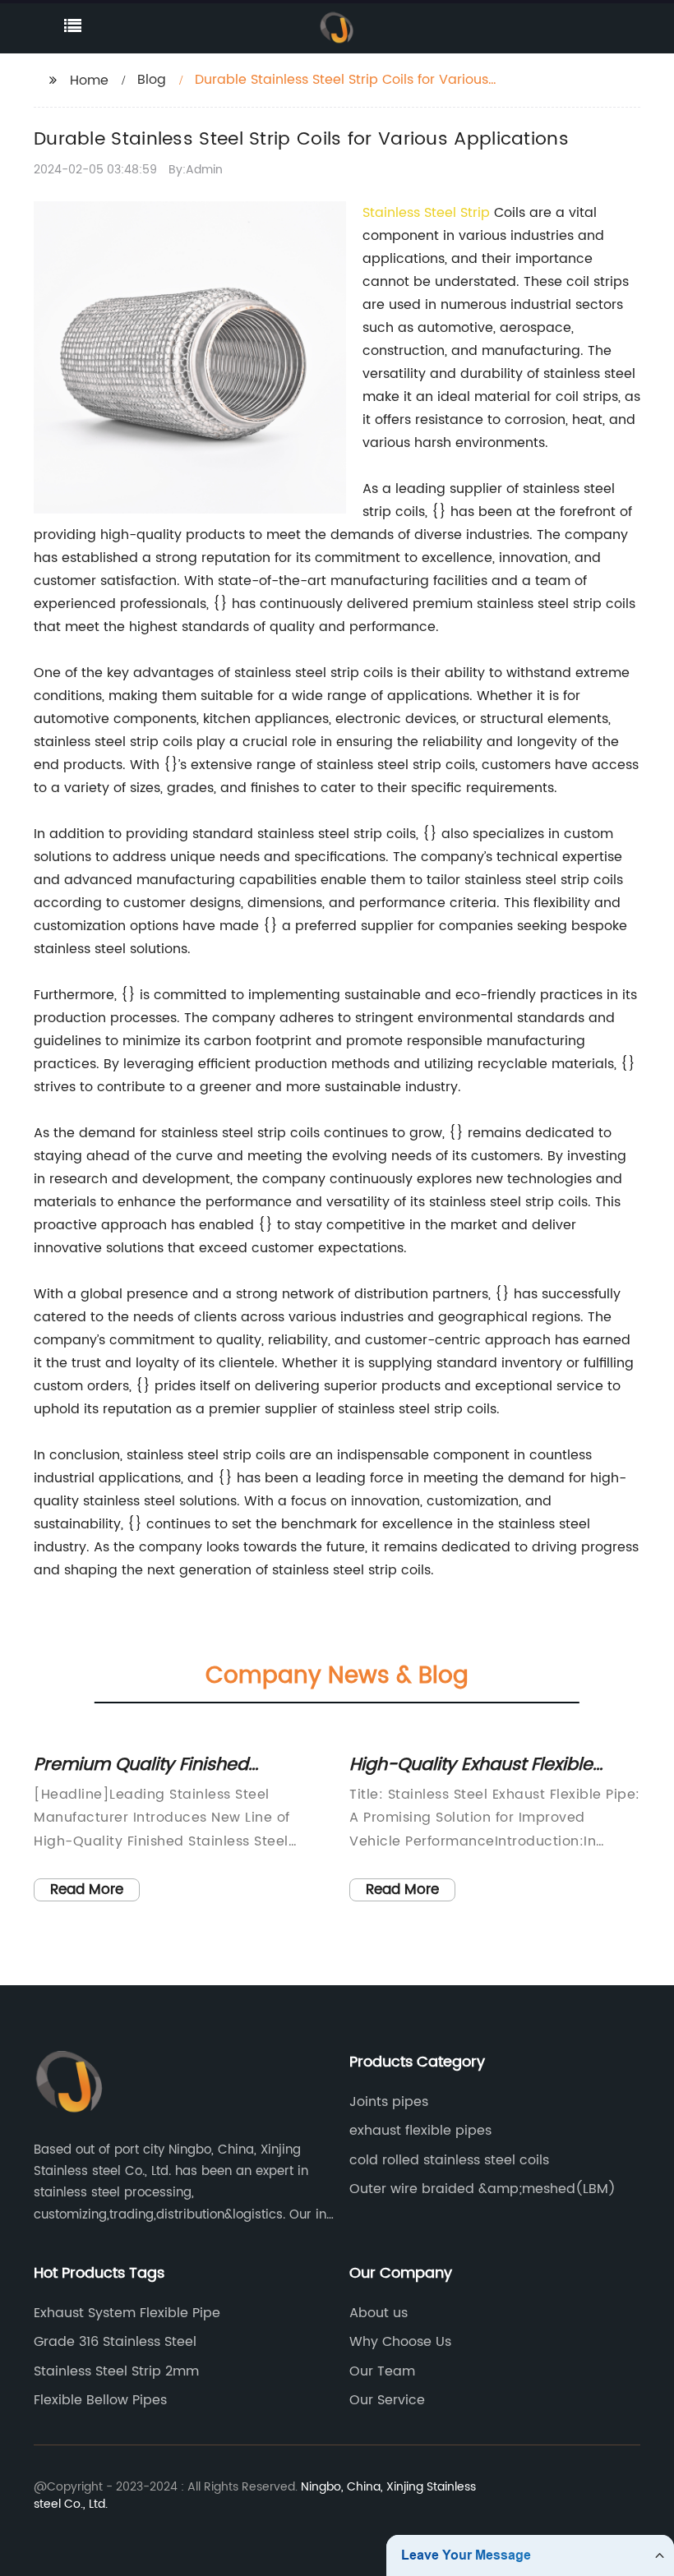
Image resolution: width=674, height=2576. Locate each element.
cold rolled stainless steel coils (449, 2160)
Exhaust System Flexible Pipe (127, 2313)
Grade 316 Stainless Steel (115, 2342)
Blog (152, 80)
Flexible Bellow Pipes (100, 2400)
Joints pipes (389, 2102)
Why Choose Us (400, 2342)
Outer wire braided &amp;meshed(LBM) (482, 2189)
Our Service (387, 2400)
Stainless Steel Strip (426, 213)
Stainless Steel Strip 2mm (116, 2371)
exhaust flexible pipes (420, 2131)
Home (89, 81)
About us (379, 2313)
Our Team (382, 2371)
